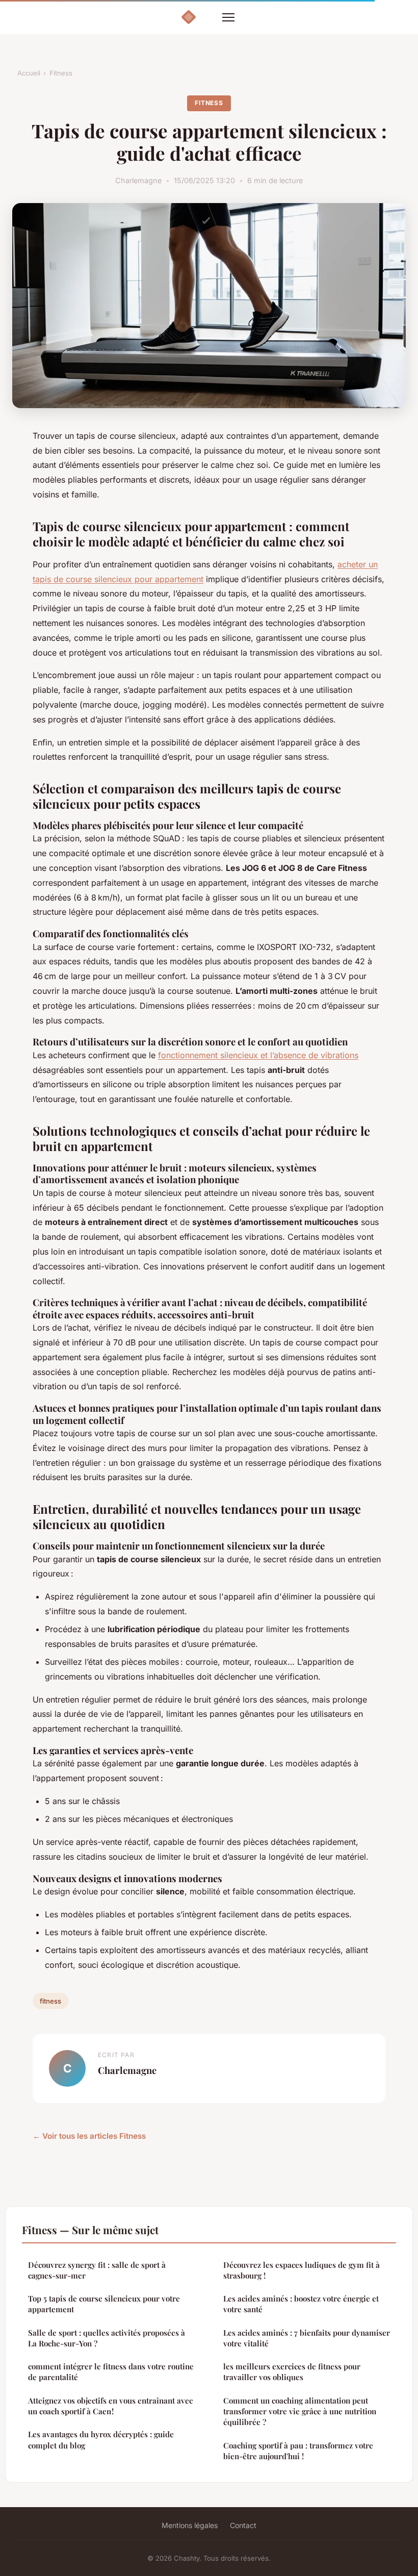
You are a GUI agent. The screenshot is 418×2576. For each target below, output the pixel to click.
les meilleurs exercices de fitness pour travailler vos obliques (292, 2372)
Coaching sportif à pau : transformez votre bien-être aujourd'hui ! (298, 2451)
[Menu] (228, 17)
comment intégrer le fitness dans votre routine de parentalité (111, 2372)
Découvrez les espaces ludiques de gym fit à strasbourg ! (302, 2270)
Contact (243, 2525)
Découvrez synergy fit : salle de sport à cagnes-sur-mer (97, 2270)
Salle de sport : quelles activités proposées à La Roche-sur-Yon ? (107, 2338)
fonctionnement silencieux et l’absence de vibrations (258, 1055)
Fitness (61, 73)
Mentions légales (190, 2525)
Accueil (29, 73)
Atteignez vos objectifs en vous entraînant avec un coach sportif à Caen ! (110, 2406)
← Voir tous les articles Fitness (89, 2136)
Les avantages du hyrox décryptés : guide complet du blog (101, 2440)
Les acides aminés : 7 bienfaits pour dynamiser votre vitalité (307, 2338)
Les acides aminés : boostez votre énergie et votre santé (301, 2304)
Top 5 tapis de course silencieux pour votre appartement (104, 2304)
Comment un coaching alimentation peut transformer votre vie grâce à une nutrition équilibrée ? (300, 2411)
